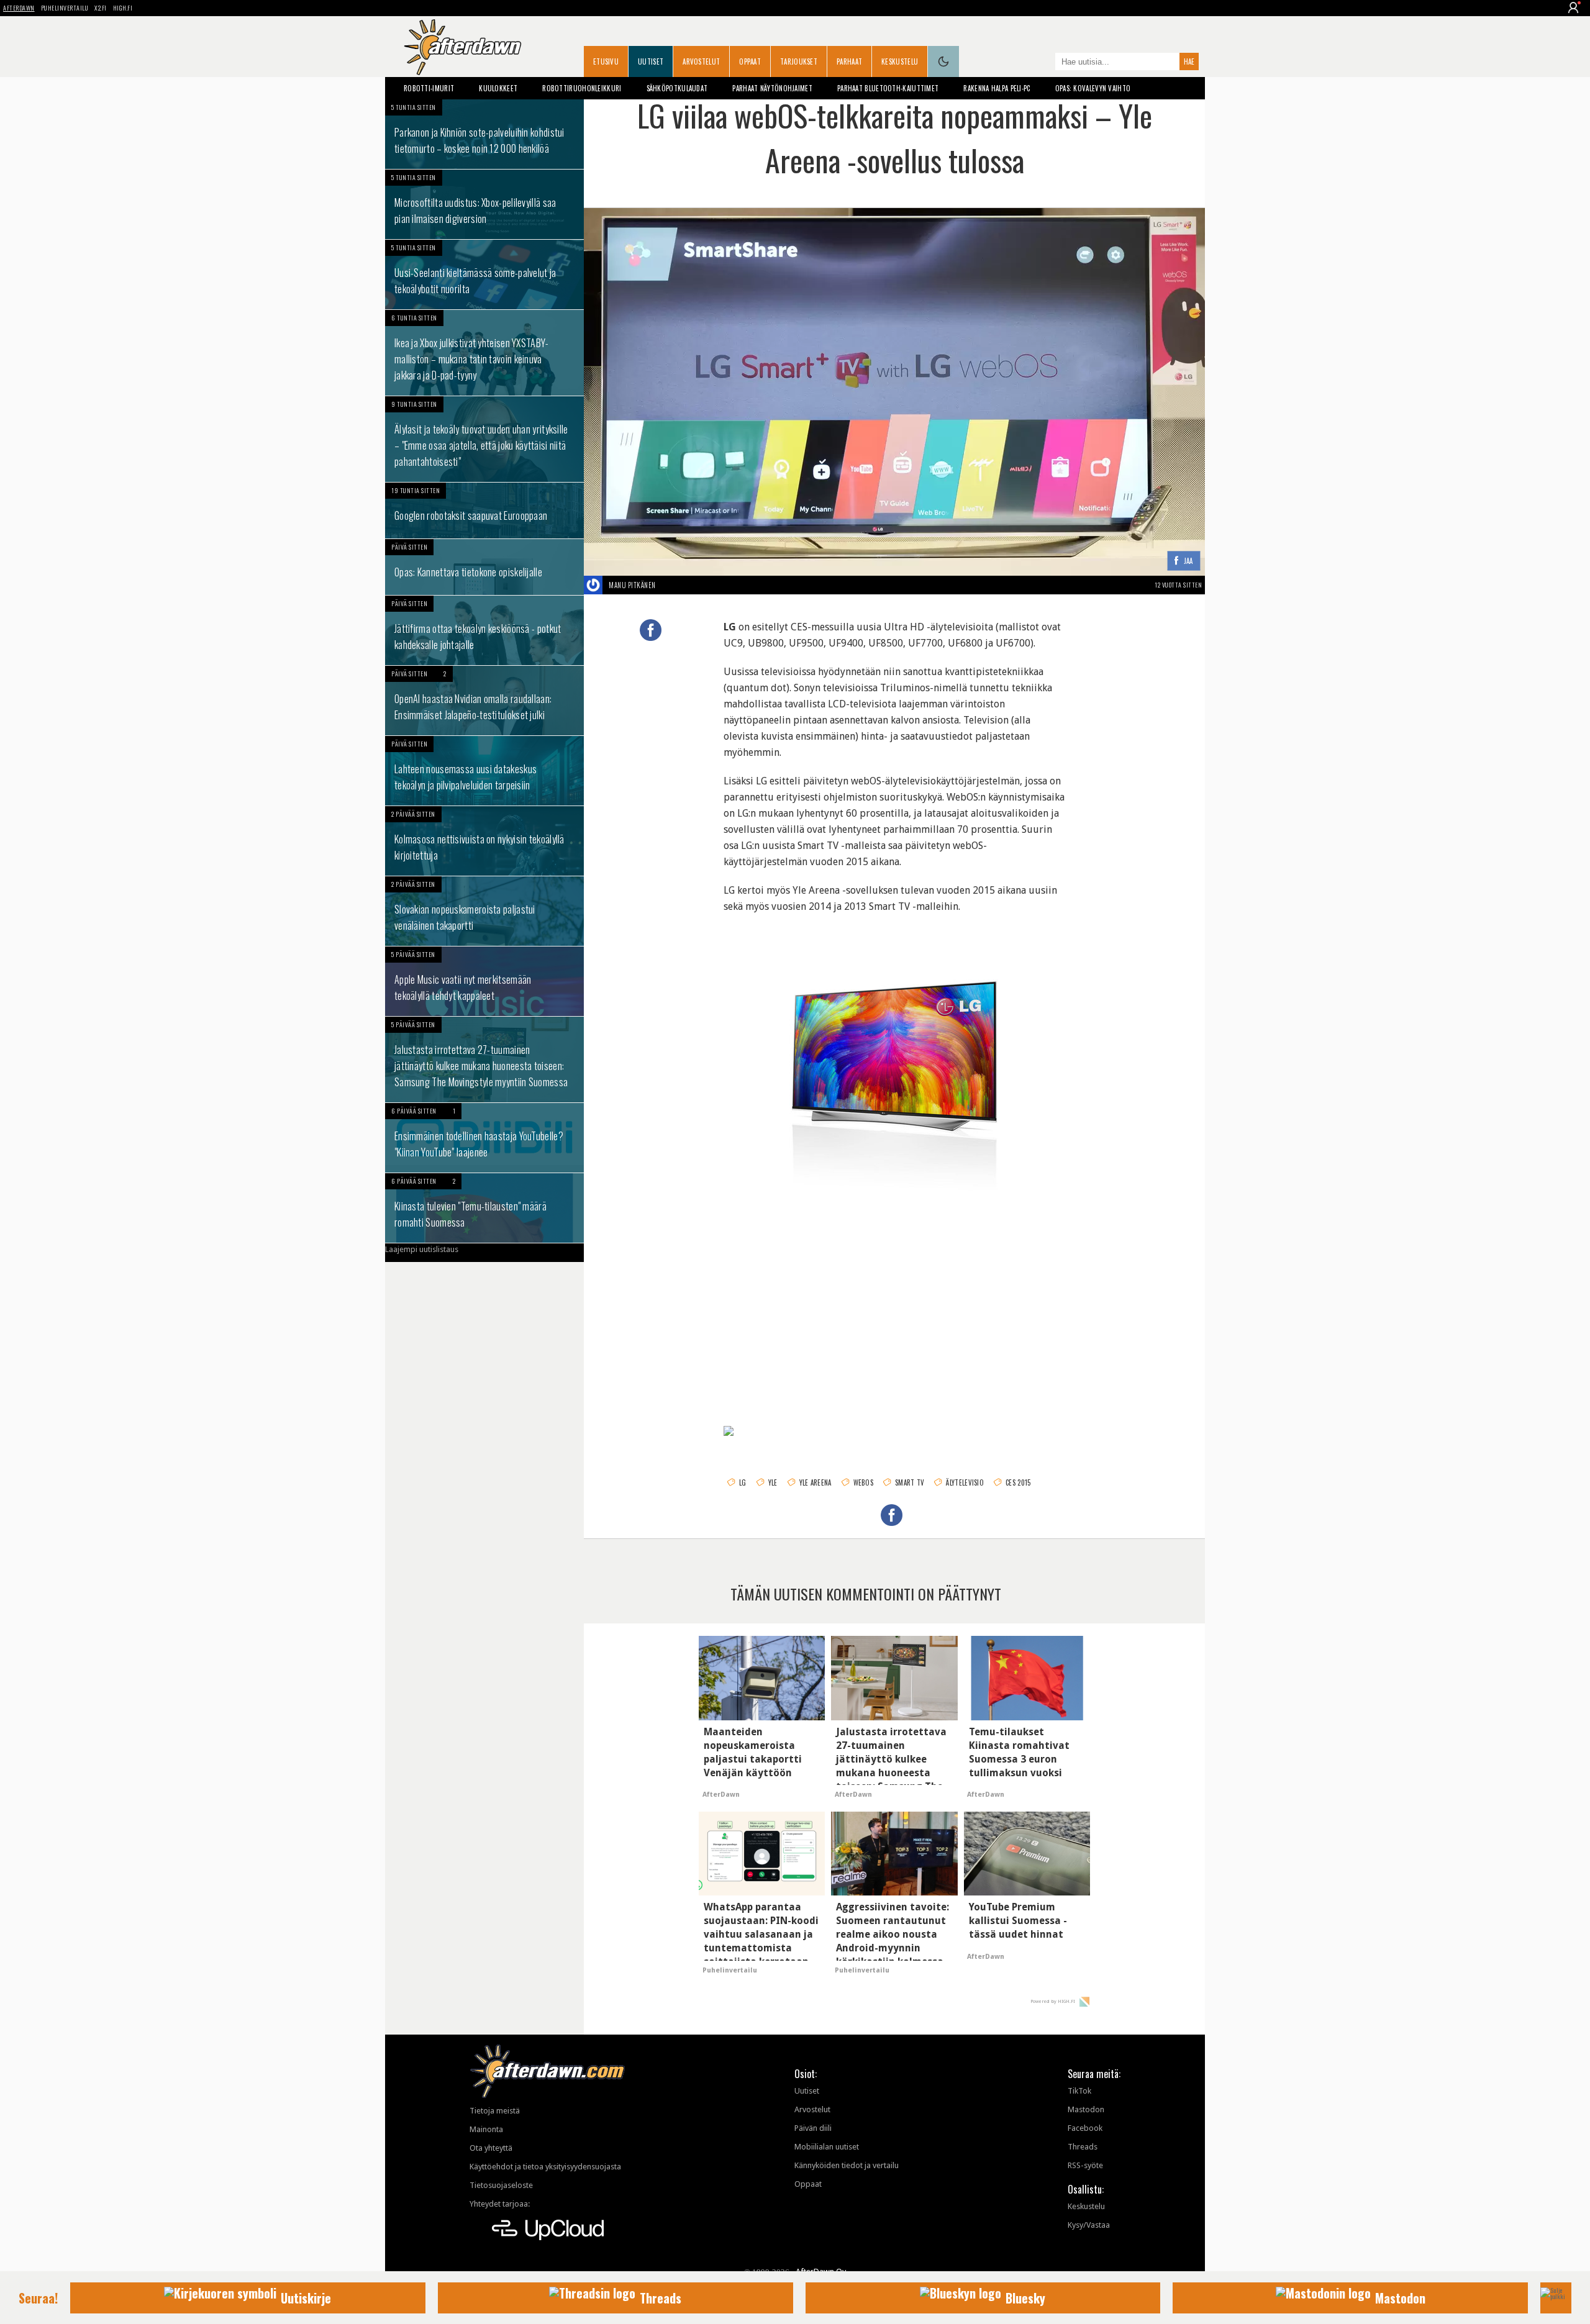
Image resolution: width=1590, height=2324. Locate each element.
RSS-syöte (1085, 2165)
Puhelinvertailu (65, 8)
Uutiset (651, 61)
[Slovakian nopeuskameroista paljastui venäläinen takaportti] (484, 911)
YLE (773, 1482)
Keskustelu (900, 61)
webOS (864, 1482)
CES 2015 (1018, 1482)
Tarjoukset (799, 61)
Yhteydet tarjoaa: (500, 2204)
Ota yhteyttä (491, 2148)
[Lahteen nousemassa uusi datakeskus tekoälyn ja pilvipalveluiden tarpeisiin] (484, 771)
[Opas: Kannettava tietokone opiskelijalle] (484, 567)
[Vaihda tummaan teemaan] (943, 61)
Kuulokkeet (498, 88)
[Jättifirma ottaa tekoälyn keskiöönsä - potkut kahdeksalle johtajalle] (484, 630)
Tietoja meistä (495, 2111)
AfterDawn (19, 8)
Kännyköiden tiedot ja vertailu (847, 2165)
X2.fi (101, 8)
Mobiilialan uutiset (827, 2147)
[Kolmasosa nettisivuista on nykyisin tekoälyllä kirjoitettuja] (484, 841)
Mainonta (486, 2129)
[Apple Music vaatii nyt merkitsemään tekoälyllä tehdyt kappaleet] (484, 981)
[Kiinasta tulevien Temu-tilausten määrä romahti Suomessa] (484, 1208)
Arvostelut (701, 61)
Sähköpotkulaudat (677, 88)
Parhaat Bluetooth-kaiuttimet (888, 88)
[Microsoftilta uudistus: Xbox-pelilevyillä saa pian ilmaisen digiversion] (484, 204)
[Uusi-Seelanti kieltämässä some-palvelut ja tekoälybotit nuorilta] (484, 275)
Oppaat (750, 61)
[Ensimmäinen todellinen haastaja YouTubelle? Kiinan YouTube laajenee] (484, 1138)
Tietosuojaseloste (501, 2185)
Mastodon (1086, 2109)
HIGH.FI (123, 8)
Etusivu (606, 61)
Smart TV (910, 1482)
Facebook (1085, 2128)
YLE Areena (815, 1482)
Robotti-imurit (429, 88)
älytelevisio (965, 1482)
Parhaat (849, 61)
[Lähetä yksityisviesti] (670, 585)
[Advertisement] (894, 1304)
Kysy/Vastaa (1089, 2225)
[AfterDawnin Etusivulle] (463, 47)
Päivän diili (813, 2128)
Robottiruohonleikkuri (582, 88)
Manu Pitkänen (632, 585)
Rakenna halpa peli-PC (997, 88)
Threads (1083, 2147)
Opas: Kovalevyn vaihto (1093, 88)
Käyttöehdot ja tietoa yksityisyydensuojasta (545, 2167)
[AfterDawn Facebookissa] (1043, 63)
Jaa (1188, 561)
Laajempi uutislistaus (422, 1249)
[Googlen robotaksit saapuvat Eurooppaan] (484, 511)
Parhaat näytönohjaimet (772, 88)
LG (743, 1482)
